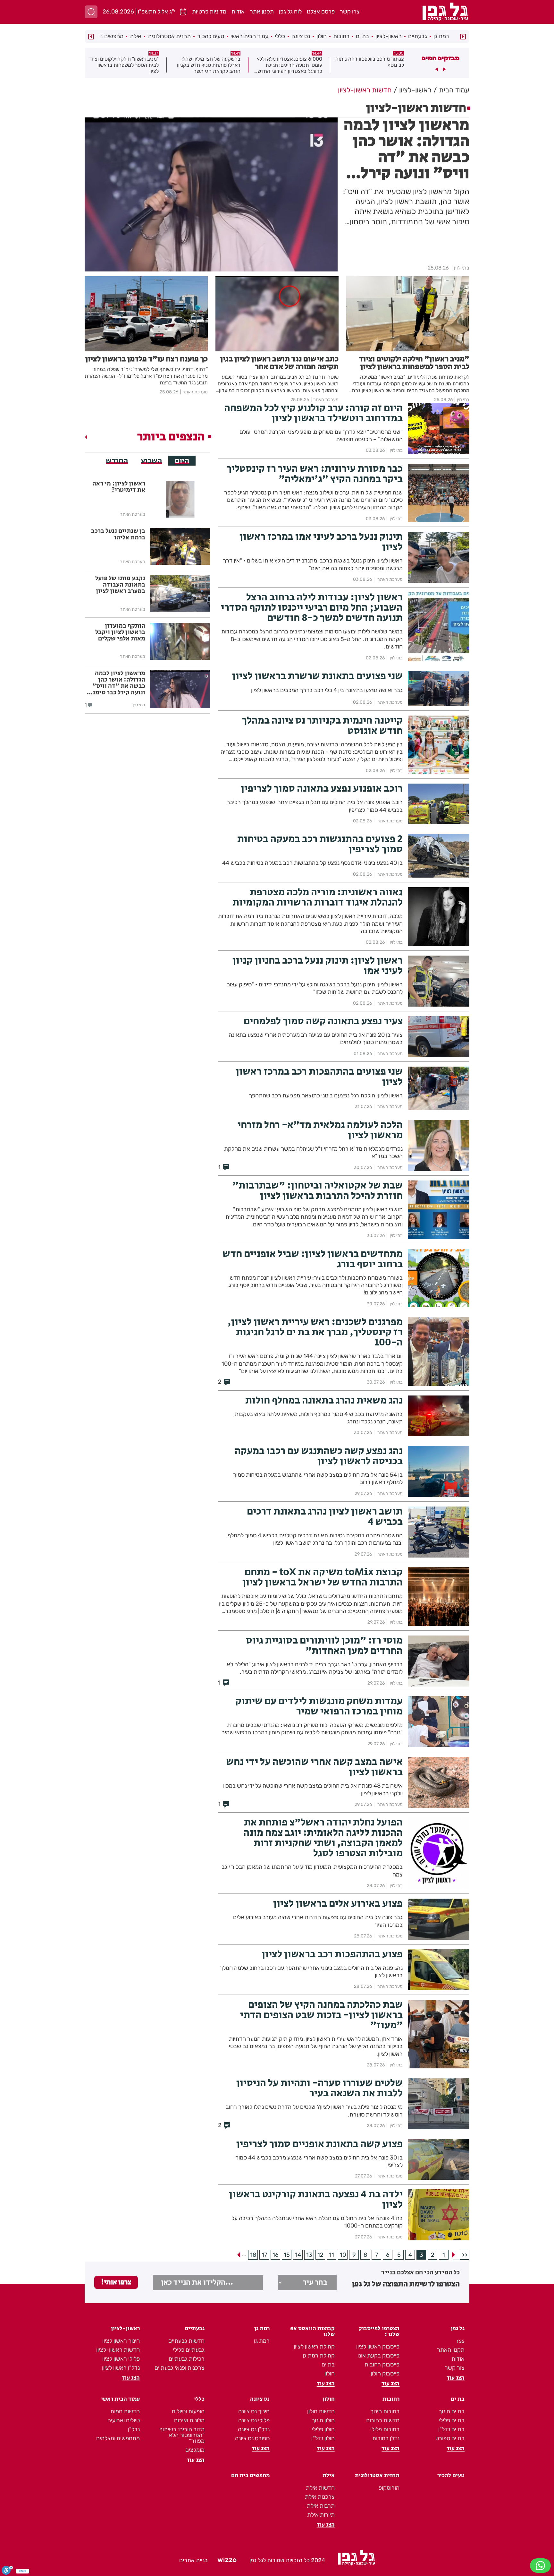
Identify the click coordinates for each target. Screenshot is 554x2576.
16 (276, 2255)
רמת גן (441, 36)
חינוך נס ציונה (254, 2411)
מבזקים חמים (441, 58)
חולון (322, 36)
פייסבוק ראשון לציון (378, 2347)
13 (309, 2255)
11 (332, 2255)
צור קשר (455, 2368)
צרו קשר (350, 12)
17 (264, 2255)
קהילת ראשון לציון (314, 2347)
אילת (136, 36)
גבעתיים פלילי (189, 2350)
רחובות (341, 36)
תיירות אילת (321, 2515)
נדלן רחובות (386, 2438)
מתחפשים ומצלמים (118, 2438)
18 (253, 2255)
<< (465, 2255)
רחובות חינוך (385, 2411)
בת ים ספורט (450, 2438)
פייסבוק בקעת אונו (378, 2356)
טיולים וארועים (124, 2420)
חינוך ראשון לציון (121, 2341)
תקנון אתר (262, 12)
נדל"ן (134, 2429)
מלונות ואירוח (189, 2420)
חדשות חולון (321, 2411)
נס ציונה (301, 36)
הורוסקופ (389, 2488)
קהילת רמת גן (319, 2356)
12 (320, 2255)
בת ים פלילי (452, 2420)
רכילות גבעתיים (187, 2359)
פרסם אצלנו (321, 12)
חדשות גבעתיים (186, 2341)
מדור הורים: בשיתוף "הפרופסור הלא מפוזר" (182, 2435)
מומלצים (195, 2450)
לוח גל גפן (290, 12)
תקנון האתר (451, 2350)
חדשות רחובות (383, 2420)
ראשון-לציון (389, 36)
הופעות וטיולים (188, 2411)
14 (298, 2255)
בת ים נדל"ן (451, 2429)
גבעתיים (418, 36)
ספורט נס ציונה (252, 2438)
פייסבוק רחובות (382, 2365)
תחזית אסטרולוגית (169, 36)
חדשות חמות (125, 2411)
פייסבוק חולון (385, 2374)
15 (287, 2255)
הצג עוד (456, 2378)
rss (461, 2341)
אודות (238, 12)
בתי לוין (462, 268)
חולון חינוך (323, 2420)
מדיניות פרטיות (209, 12)
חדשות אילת (320, 2488)
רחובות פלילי (385, 2429)
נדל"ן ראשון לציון (121, 2368)
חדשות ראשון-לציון (118, 2350)
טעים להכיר (211, 36)
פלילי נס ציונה (254, 2420)
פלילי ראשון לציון (121, 2359)
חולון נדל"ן (323, 2438)
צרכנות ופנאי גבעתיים (180, 2368)
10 (343, 2255)
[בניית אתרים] (227, 2561)
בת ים (362, 36)
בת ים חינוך (452, 2411)
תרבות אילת (321, 2506)
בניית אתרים (193, 2560)
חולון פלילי (323, 2429)
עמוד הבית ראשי (249, 36)
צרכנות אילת (320, 2497)
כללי (280, 36)
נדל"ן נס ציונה (254, 2429)
